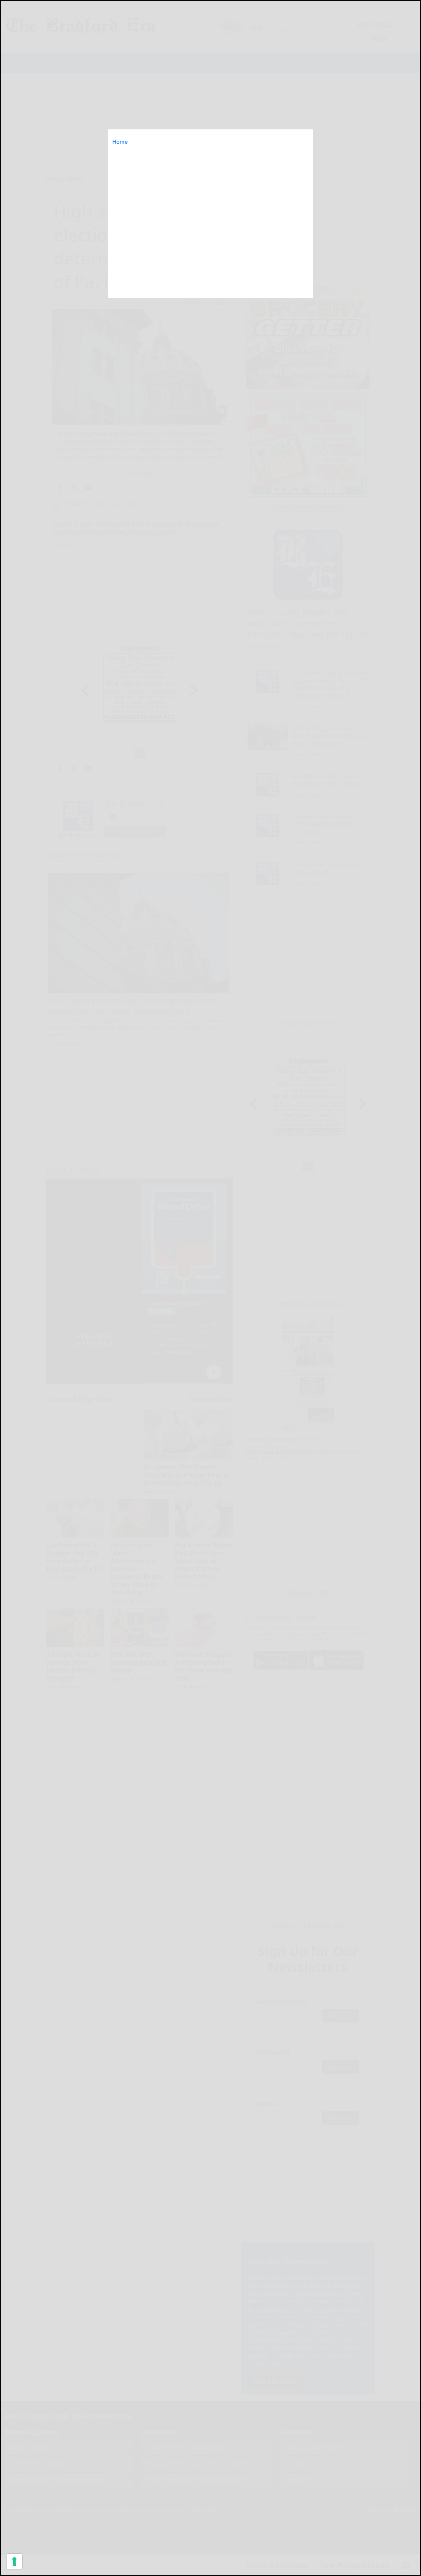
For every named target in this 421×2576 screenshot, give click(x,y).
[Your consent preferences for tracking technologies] (14, 2562)
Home (120, 142)
